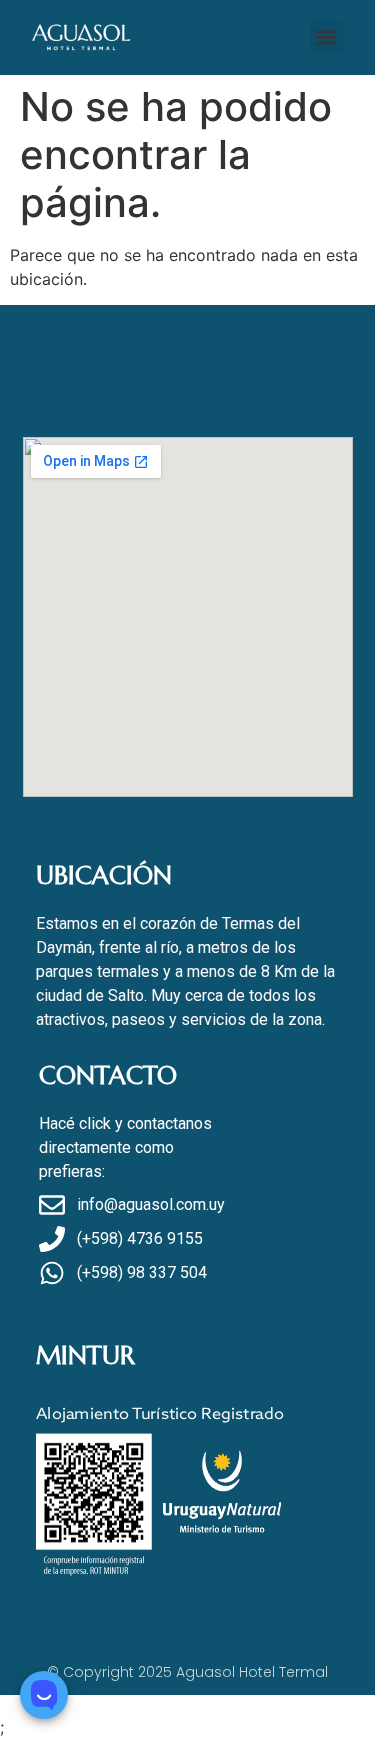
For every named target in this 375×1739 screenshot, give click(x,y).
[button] (326, 36)
